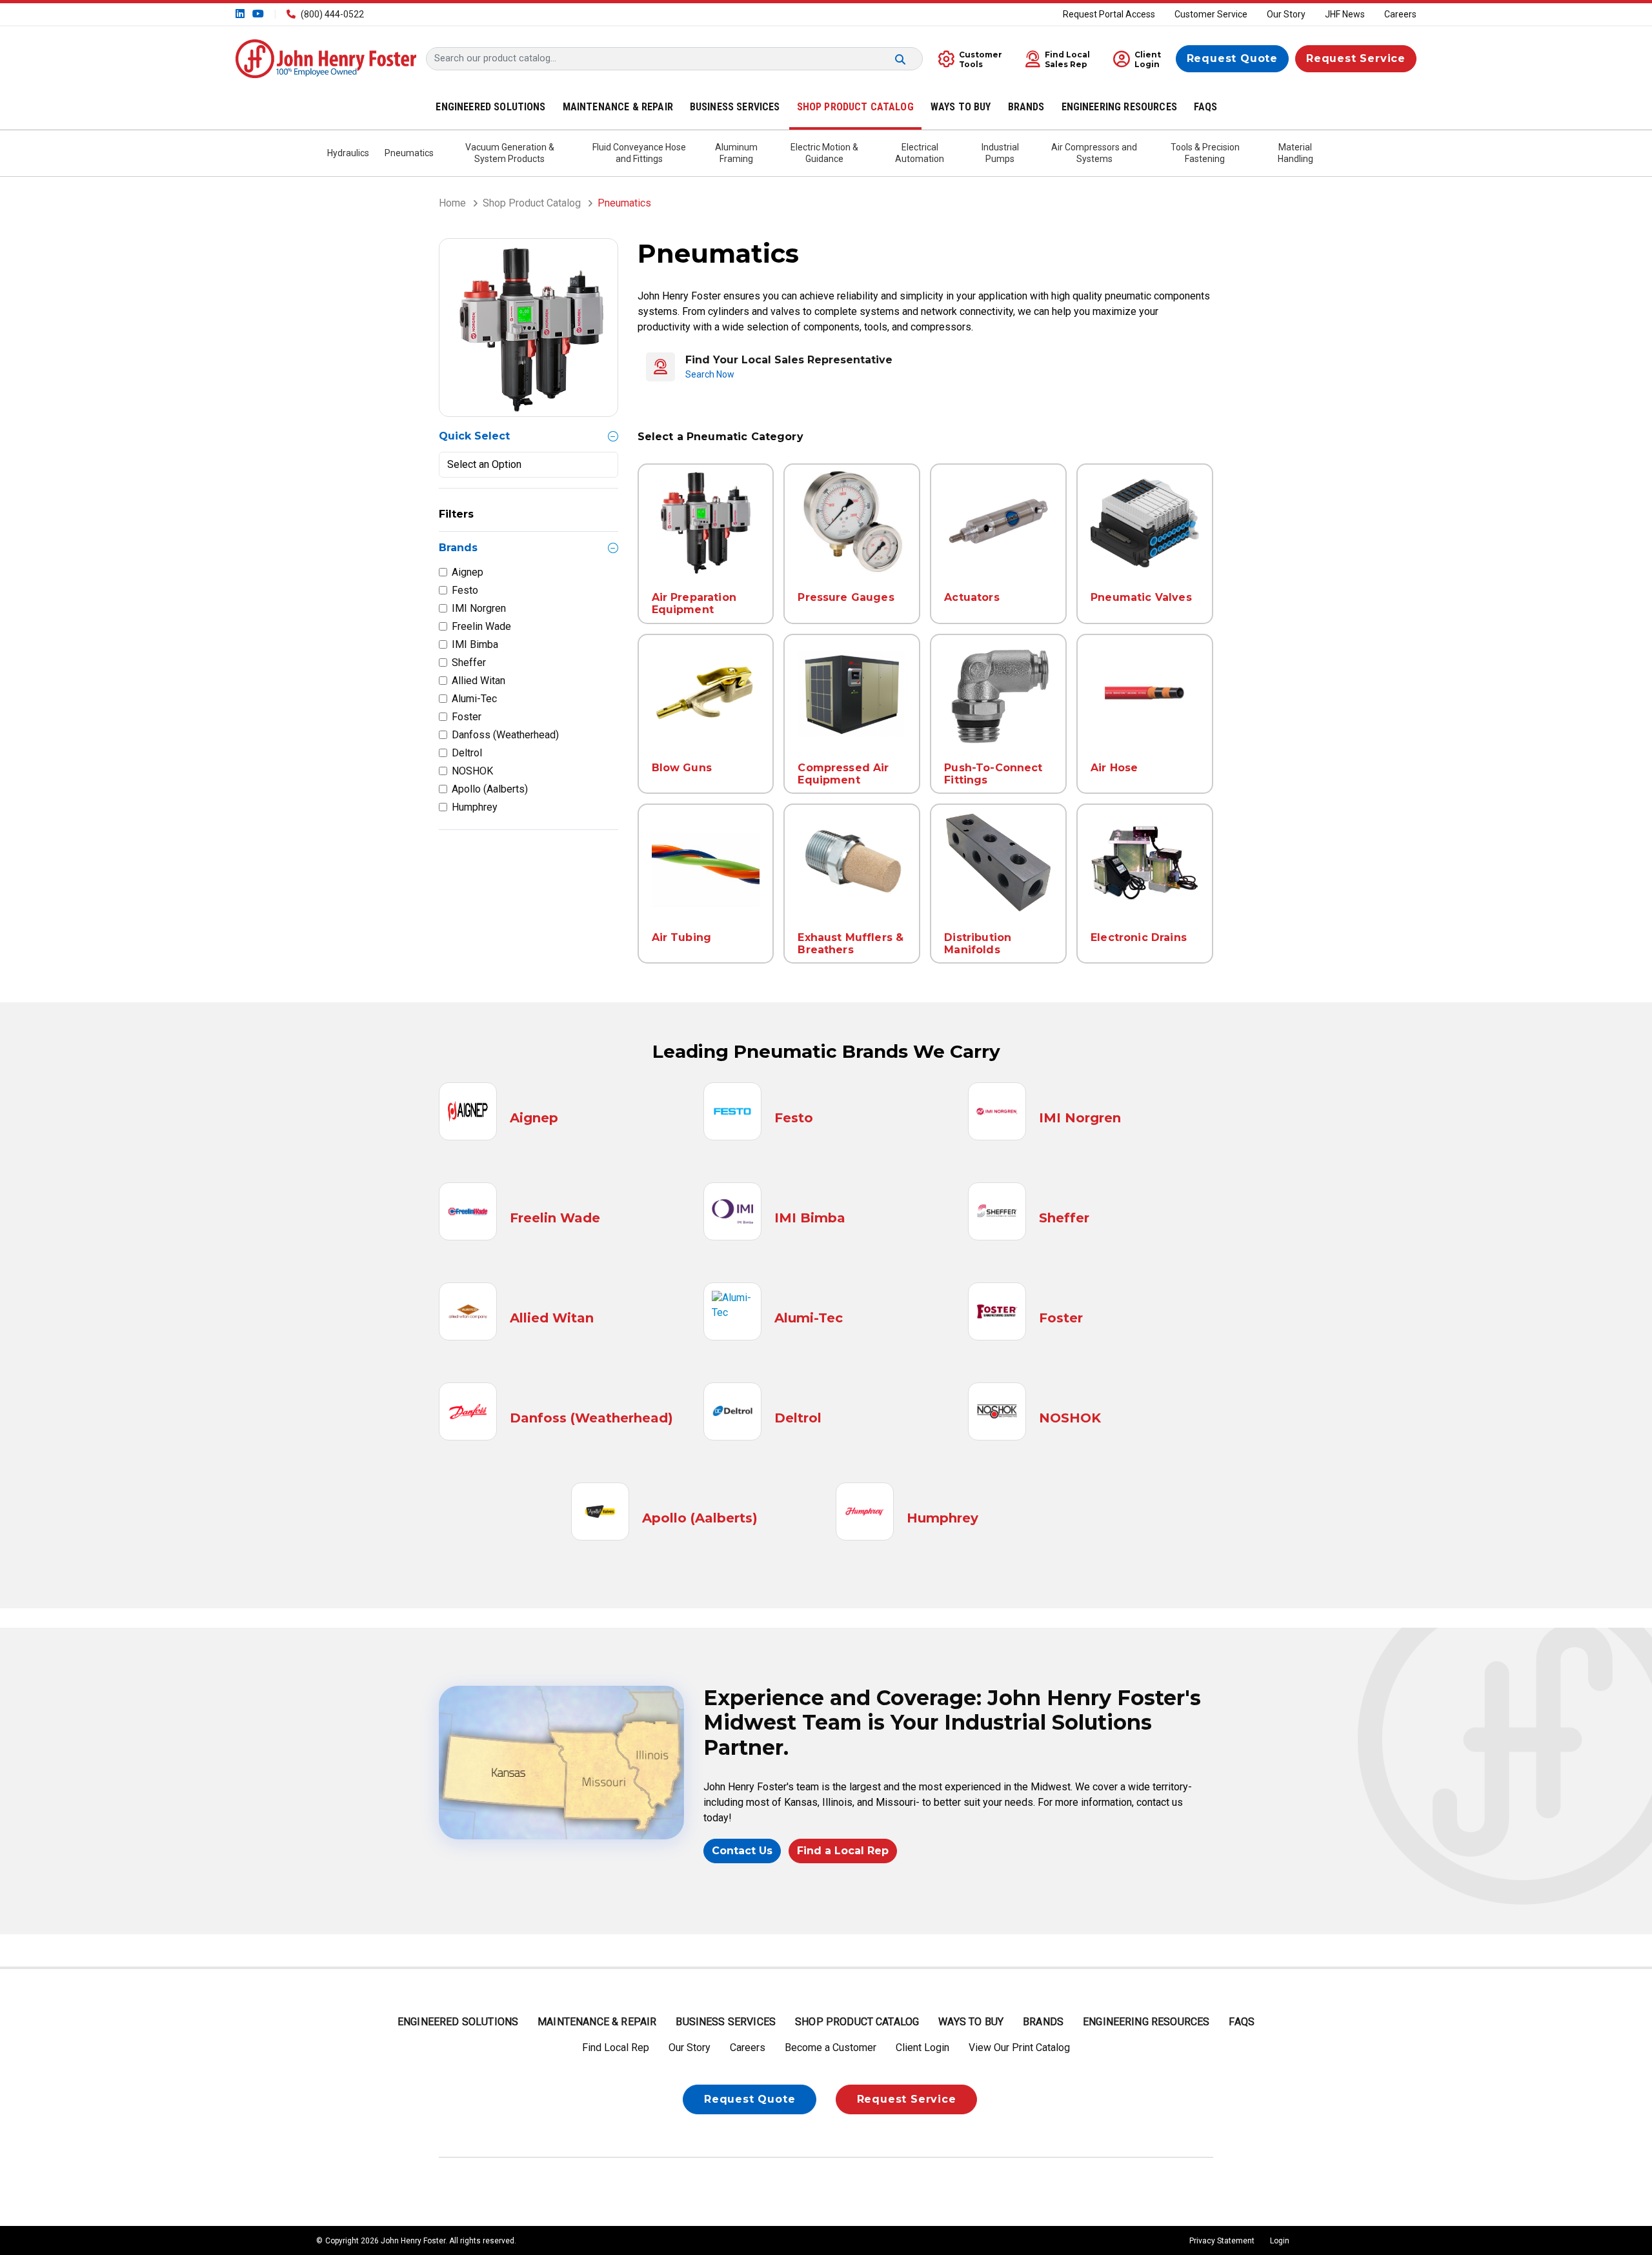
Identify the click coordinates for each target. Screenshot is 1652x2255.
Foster (467, 717)
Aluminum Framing (736, 153)
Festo (465, 590)
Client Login (922, 2048)
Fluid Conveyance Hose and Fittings (639, 153)
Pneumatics (409, 153)
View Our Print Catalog (1019, 2048)
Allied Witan (478, 681)
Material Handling (1295, 153)
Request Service (1356, 58)
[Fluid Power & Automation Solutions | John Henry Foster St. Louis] (326, 58)
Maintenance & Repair (597, 2022)
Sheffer (469, 662)
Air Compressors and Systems (1094, 153)
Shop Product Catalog (532, 203)
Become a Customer (831, 2048)
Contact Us (742, 1851)
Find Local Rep (616, 2048)
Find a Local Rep (843, 1851)
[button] (1054, 58)
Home (452, 203)
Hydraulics (348, 153)
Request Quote (1232, 58)
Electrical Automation (920, 153)
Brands (1043, 2022)
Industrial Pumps (1000, 153)
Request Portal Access (1109, 14)
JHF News (1345, 14)
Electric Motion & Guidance (824, 153)
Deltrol (467, 753)
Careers (1400, 14)
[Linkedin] (241, 14)
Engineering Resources (1146, 2022)
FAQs (1242, 2022)
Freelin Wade (481, 626)
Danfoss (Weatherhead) (505, 735)
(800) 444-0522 (332, 14)
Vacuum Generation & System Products (510, 153)
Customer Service (1211, 14)
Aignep (468, 572)
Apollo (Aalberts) (490, 789)
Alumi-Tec (474, 699)
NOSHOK (472, 771)
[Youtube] (257, 14)
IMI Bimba (475, 644)
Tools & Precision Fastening (1205, 153)
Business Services (726, 2022)
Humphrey (475, 807)
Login (1280, 2241)
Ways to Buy (971, 2022)
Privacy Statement (1222, 2241)
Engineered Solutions (458, 2022)
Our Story (1286, 14)
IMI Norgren (479, 608)
